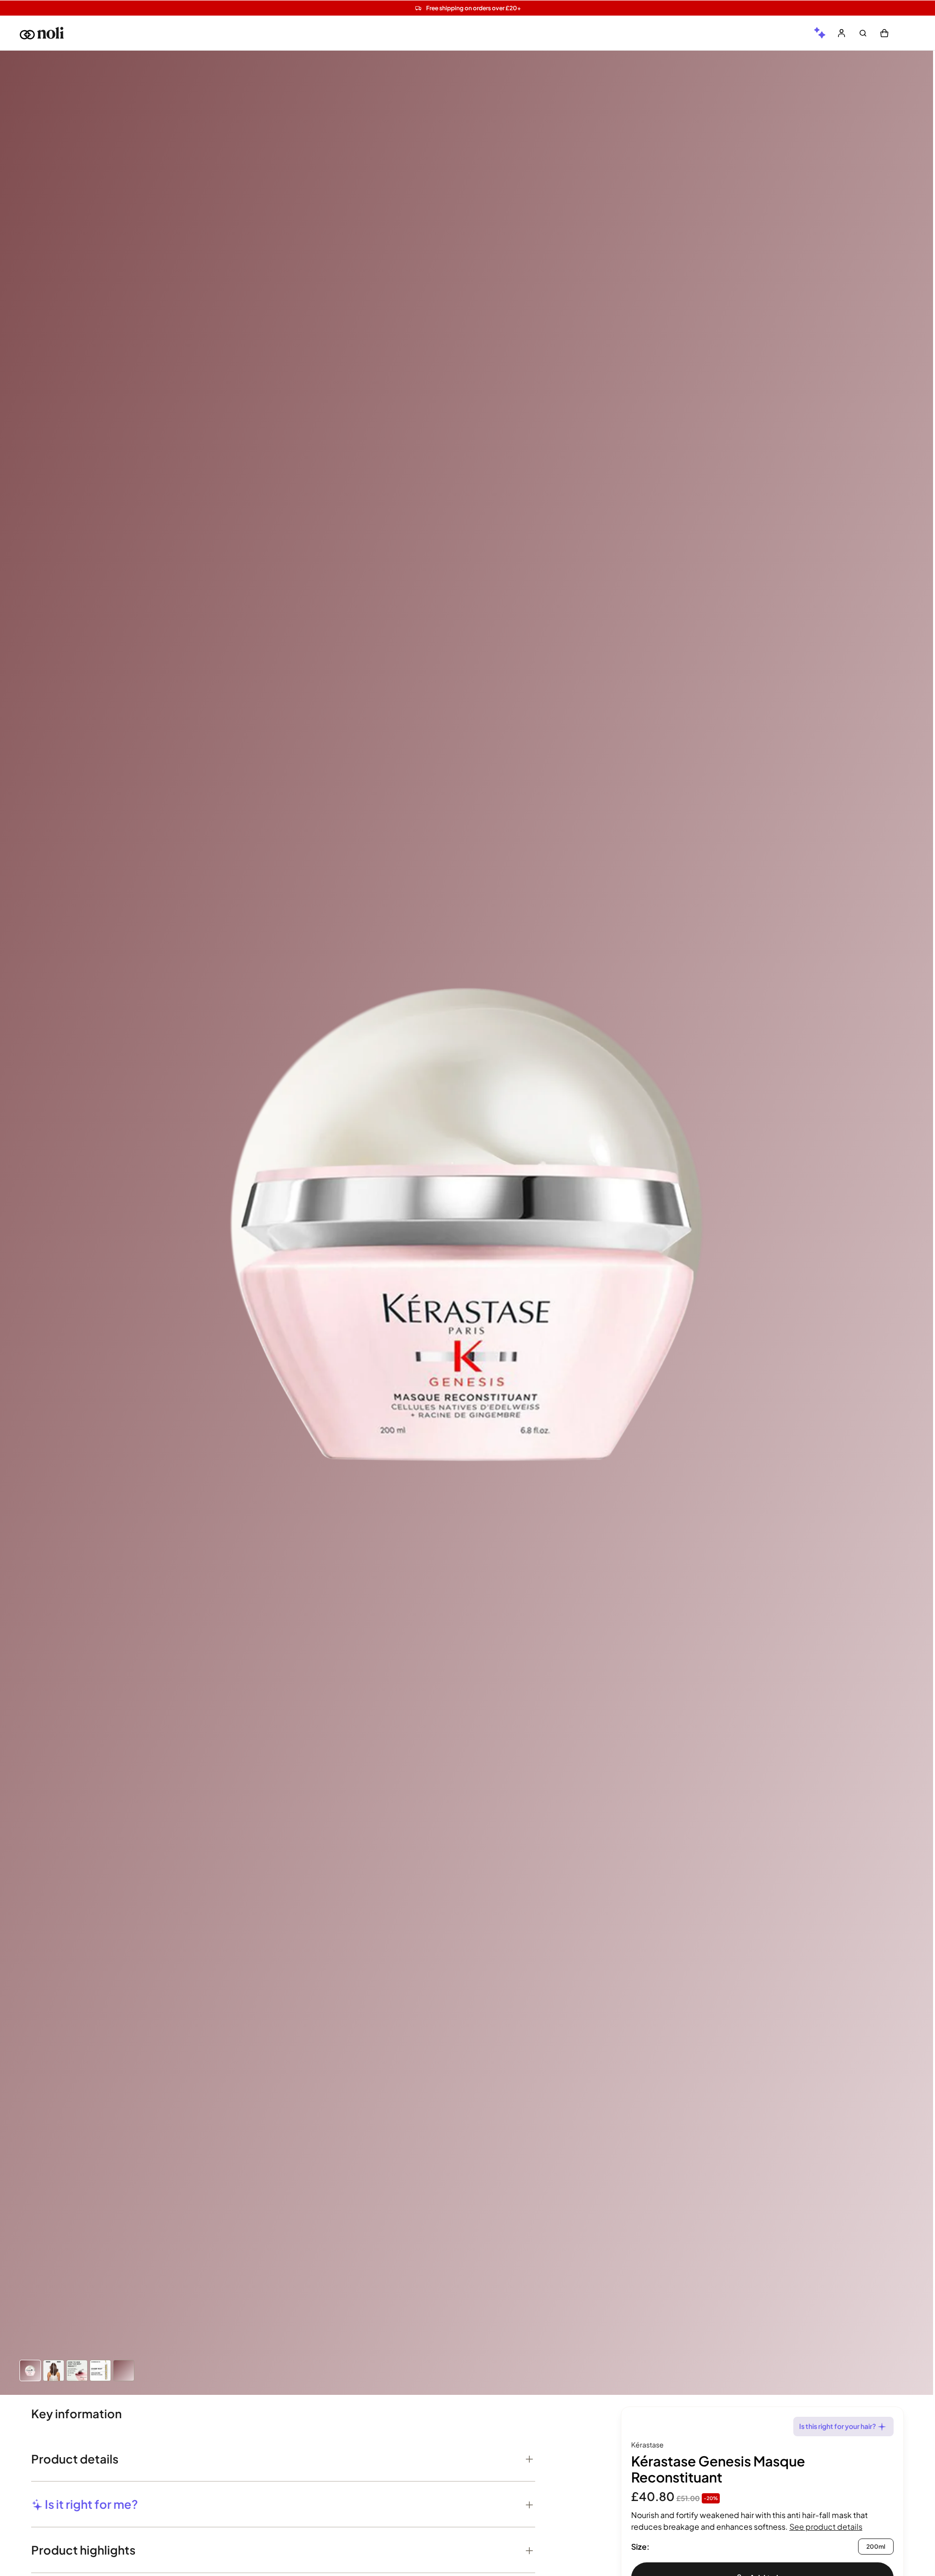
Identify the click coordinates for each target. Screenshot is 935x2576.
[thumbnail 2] (77, 2371)
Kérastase (647, 2445)
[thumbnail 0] (30, 2371)
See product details (826, 2527)
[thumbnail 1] (54, 2371)
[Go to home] (42, 33)
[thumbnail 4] (124, 2371)
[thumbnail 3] (100, 2371)
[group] (820, 33)
